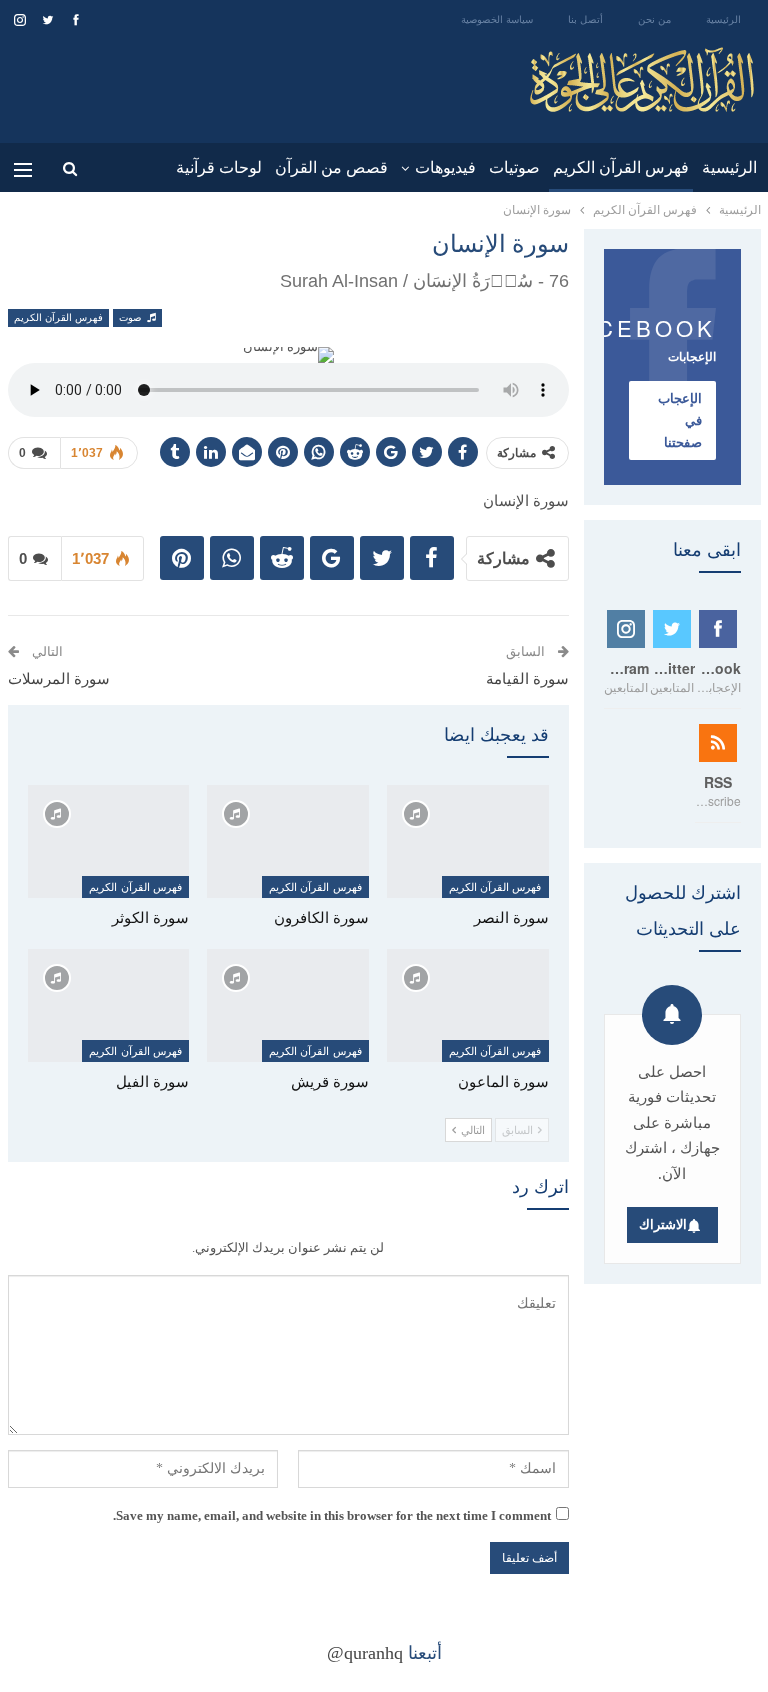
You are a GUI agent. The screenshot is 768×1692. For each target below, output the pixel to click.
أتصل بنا (585, 19)
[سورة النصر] (468, 841)
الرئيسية (723, 19)
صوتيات (514, 167)
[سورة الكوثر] (109, 841)
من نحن (654, 19)
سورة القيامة (527, 679)
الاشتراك (663, 1224)
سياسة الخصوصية (497, 19)
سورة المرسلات (59, 679)
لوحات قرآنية (219, 167)
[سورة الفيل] (109, 1005)
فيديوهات (445, 167)
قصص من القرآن (331, 167)
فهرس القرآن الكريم (621, 167)
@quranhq (365, 1653)
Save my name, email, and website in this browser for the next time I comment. (332, 1515)
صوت (131, 317)
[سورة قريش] (288, 1005)
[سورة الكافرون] (288, 841)
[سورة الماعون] (468, 1005)
